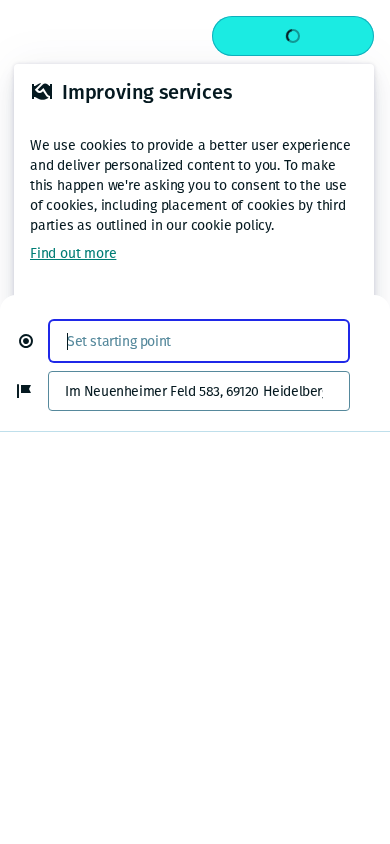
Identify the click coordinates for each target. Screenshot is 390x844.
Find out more (73, 253)
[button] (34, 341)
